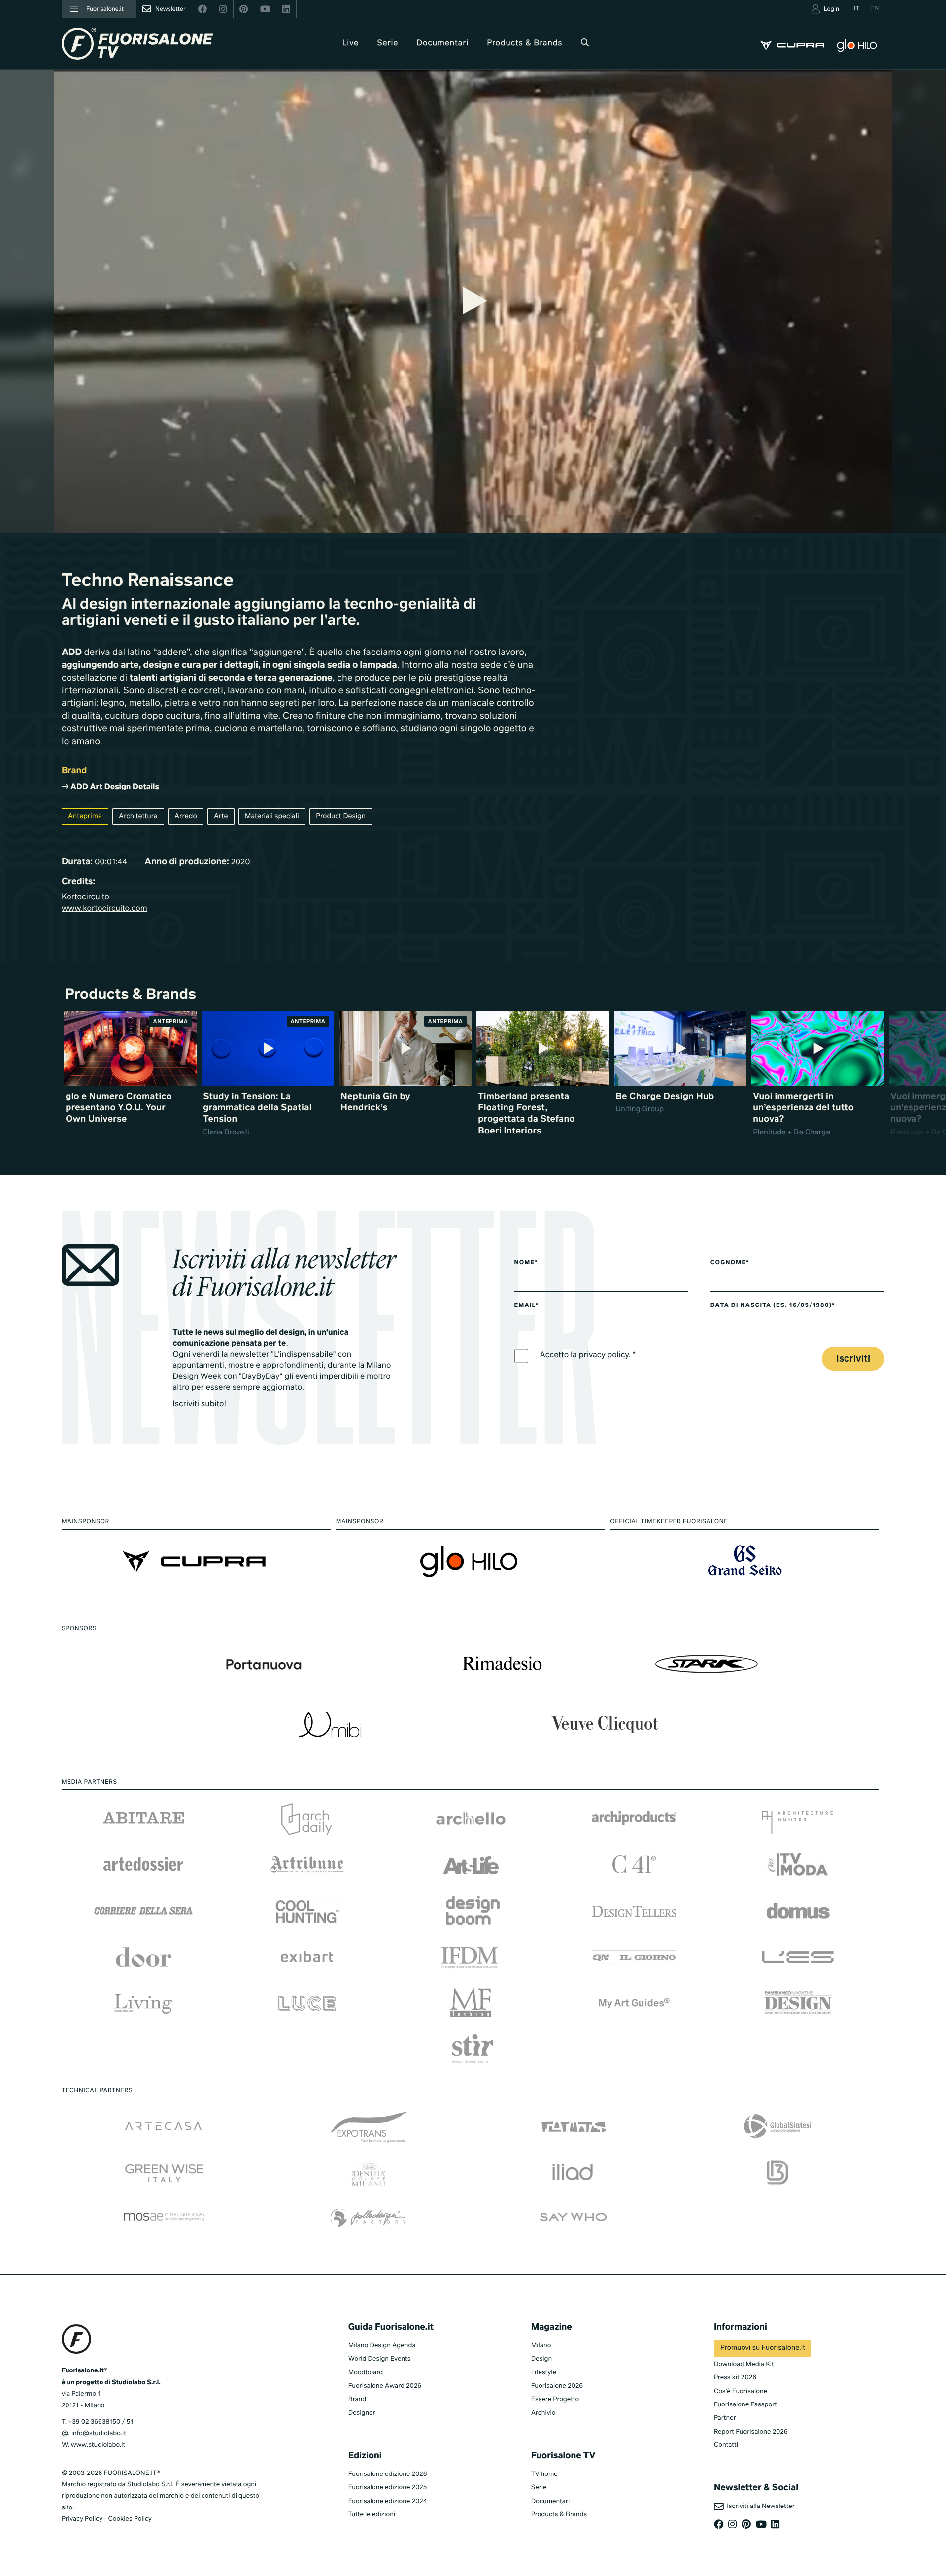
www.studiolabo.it (98, 2445)
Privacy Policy (82, 2519)
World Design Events (380, 2359)
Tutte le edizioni (372, 2515)
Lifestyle (544, 2373)
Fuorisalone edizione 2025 (388, 2488)
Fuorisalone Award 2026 (385, 2386)
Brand (357, 2399)
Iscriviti (853, 1359)
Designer (362, 2413)
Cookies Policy (130, 2519)
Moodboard (366, 2373)
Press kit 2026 (735, 2378)
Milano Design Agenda (382, 2346)
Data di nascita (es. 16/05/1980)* (773, 1305)
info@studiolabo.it (99, 2433)
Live (351, 43)
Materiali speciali (272, 817)
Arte (221, 817)
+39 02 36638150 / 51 (101, 2422)
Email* (526, 1305)
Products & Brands (524, 43)
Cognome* (730, 1263)
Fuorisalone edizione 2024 (388, 2501)
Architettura (138, 817)
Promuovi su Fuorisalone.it (763, 2348)
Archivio (543, 2413)
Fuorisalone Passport (745, 2405)
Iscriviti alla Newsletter (759, 2506)
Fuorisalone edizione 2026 (388, 2474)
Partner (725, 2418)
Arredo (186, 817)
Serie (388, 43)
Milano (541, 2346)
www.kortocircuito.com (104, 909)
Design (541, 2359)
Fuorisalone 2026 (557, 2386)
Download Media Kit (744, 2364)
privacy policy (604, 1355)
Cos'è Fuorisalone (741, 2391)
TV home (544, 2474)
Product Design (341, 817)
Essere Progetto (555, 2399)
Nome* (526, 1263)
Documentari (443, 43)
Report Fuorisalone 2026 (751, 2432)
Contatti (726, 2445)
